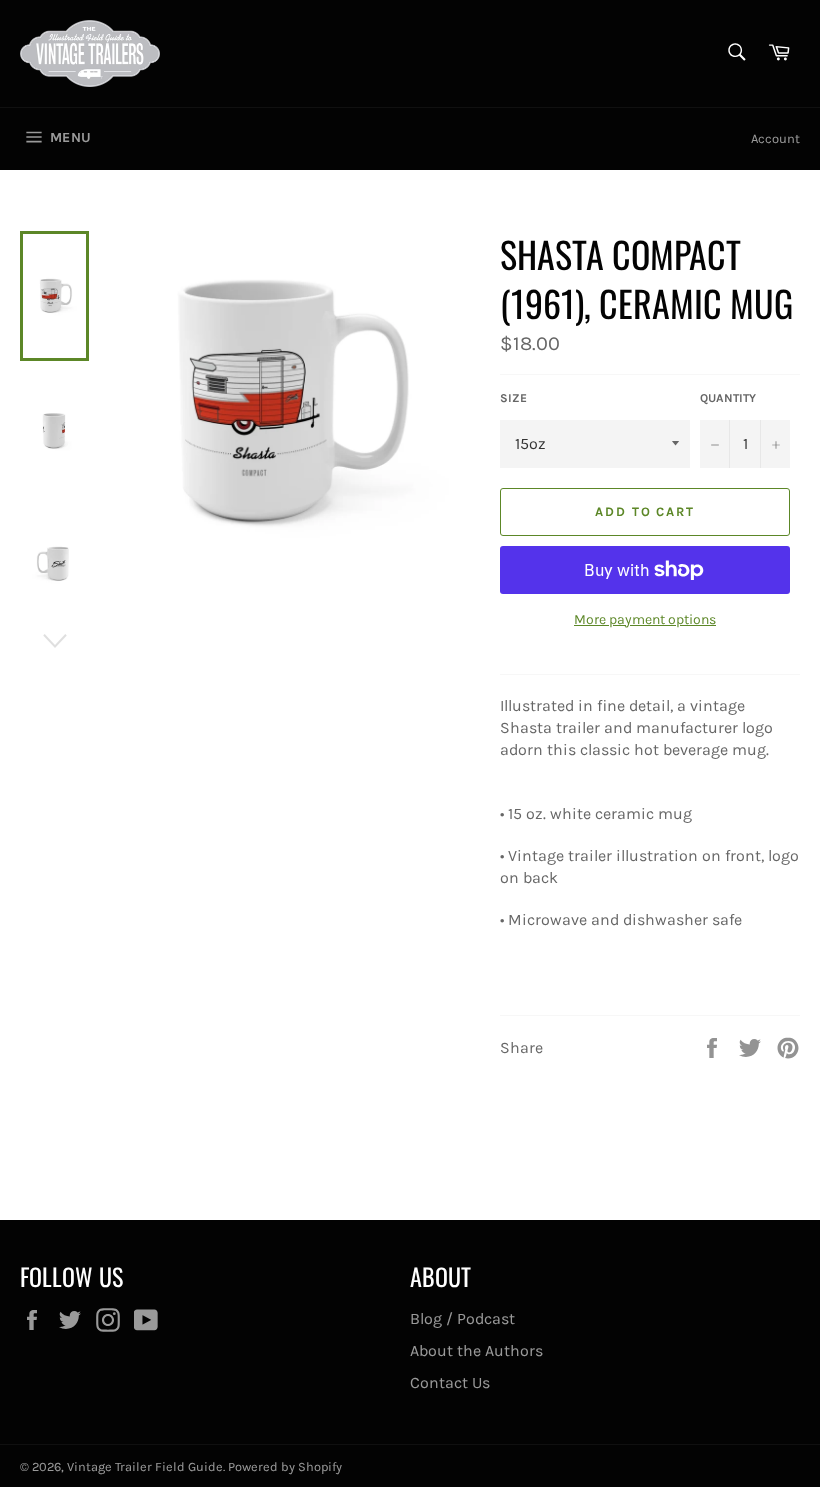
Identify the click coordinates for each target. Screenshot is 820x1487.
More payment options (645, 619)
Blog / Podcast (462, 1318)
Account (775, 138)
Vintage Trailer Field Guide (145, 1466)
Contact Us (450, 1382)
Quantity (728, 398)
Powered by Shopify (285, 1466)
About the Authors (476, 1350)
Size (513, 398)
